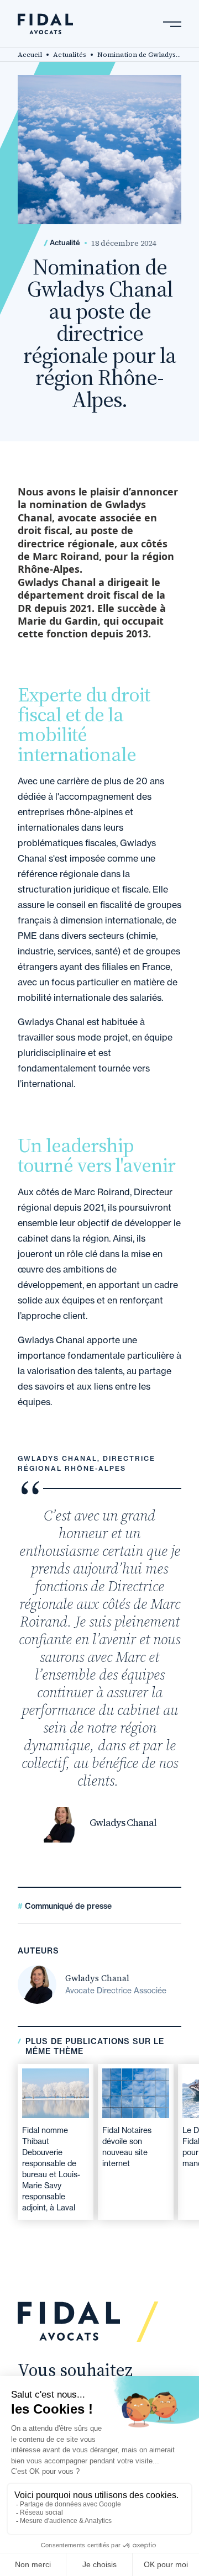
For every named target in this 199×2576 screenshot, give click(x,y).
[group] (56, 2142)
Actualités (70, 55)
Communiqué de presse (67, 1906)
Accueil (30, 55)
